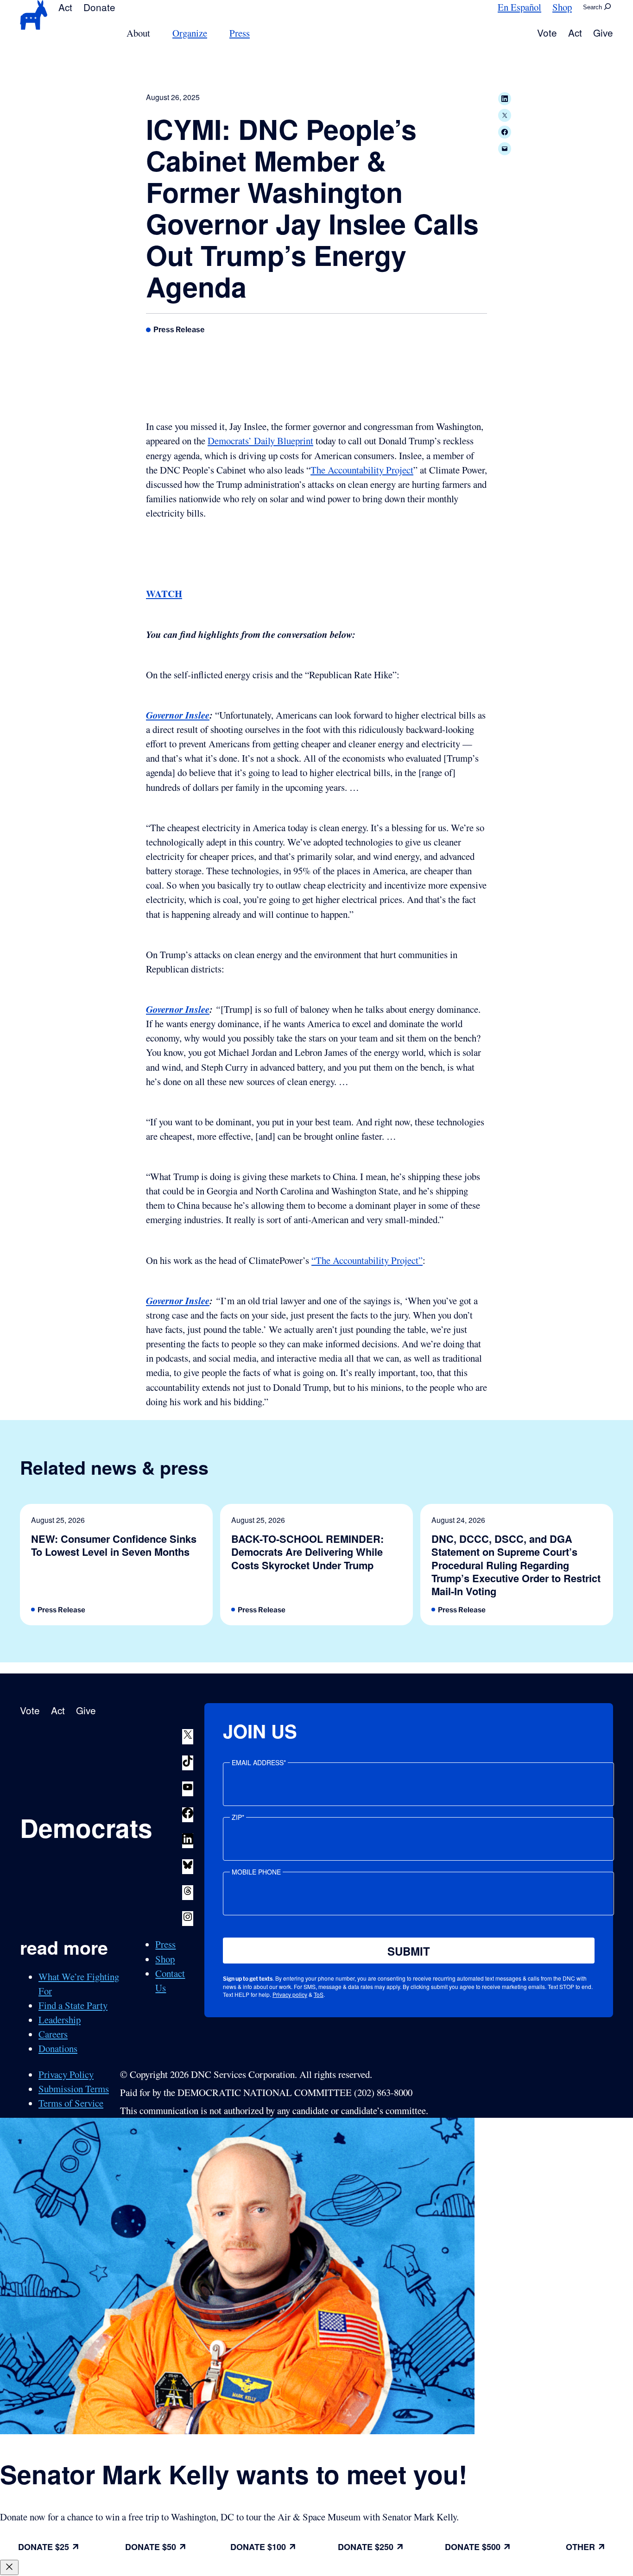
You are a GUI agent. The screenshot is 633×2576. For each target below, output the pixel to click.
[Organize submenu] (213, 33)
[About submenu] (156, 33)
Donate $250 (366, 2547)
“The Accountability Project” (367, 1260)
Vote (547, 32)
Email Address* (259, 1762)
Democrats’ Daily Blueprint (260, 441)
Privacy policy (290, 1994)
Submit (409, 1951)
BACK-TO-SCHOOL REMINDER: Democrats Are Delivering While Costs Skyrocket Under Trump (307, 1552)
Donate (99, 7)
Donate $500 (473, 2547)
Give (603, 32)
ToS (319, 1994)
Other (580, 2547)
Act (65, 7)
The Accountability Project (362, 470)
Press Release (179, 329)
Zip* (238, 1817)
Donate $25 (44, 2547)
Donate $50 (151, 2547)
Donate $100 (258, 2547)
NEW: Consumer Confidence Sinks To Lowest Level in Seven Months (114, 1545)
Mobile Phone (256, 1872)
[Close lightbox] (9, 2567)
